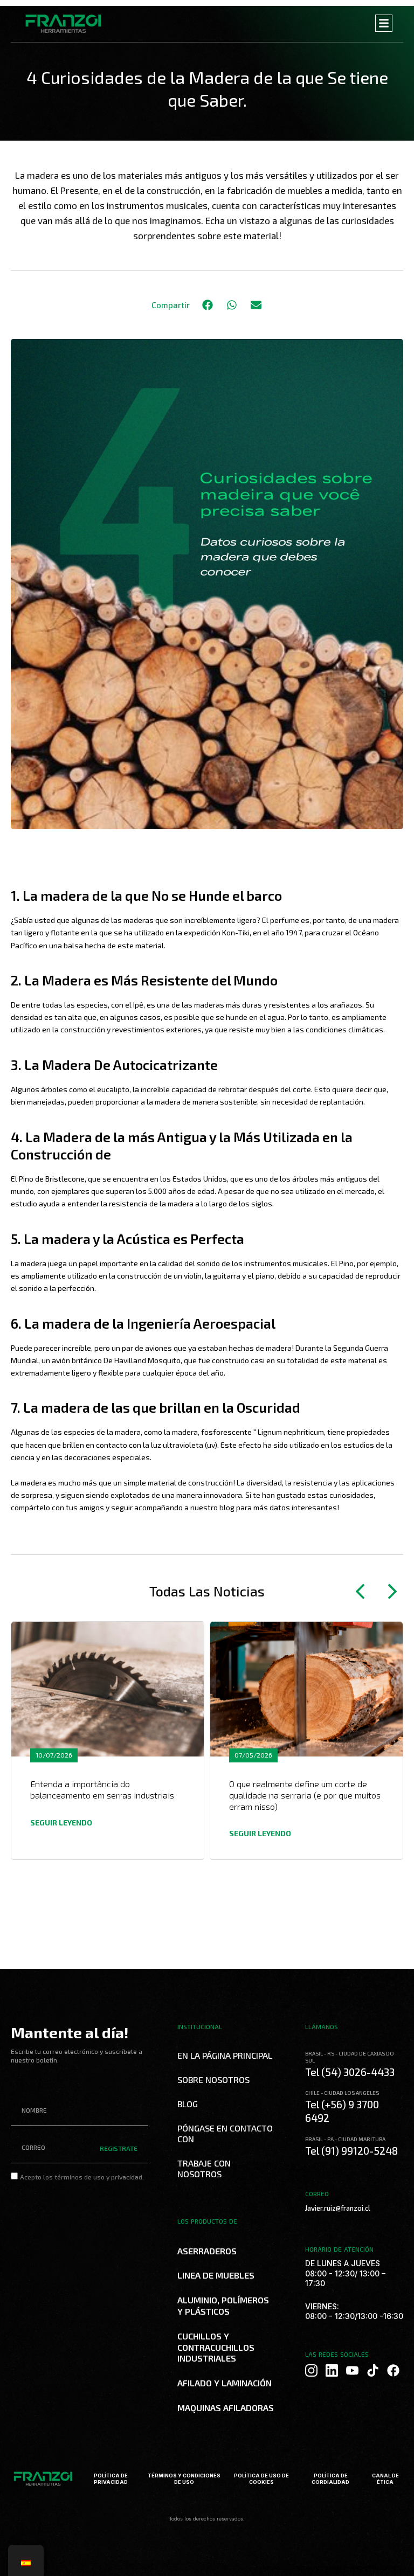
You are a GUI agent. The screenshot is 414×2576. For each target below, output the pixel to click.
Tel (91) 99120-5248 (351, 2151)
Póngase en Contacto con (225, 2133)
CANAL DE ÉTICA (385, 2479)
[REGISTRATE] (124, 2199)
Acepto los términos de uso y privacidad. (82, 2177)
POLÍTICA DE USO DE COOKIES (261, 2479)
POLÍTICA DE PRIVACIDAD (111, 2479)
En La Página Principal (225, 2055)
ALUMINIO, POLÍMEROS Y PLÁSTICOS (223, 2306)
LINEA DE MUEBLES (216, 2275)
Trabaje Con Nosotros (204, 2168)
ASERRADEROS (207, 2251)
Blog (188, 2104)
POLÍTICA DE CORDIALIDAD (330, 2479)
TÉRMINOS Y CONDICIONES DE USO (184, 2479)
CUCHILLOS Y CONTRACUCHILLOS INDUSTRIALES (216, 2347)
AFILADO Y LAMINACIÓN (225, 2383)
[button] (207, 305)
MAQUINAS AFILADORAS (226, 2408)
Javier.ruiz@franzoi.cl (338, 2208)
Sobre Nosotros (213, 2079)
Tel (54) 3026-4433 (350, 2072)
